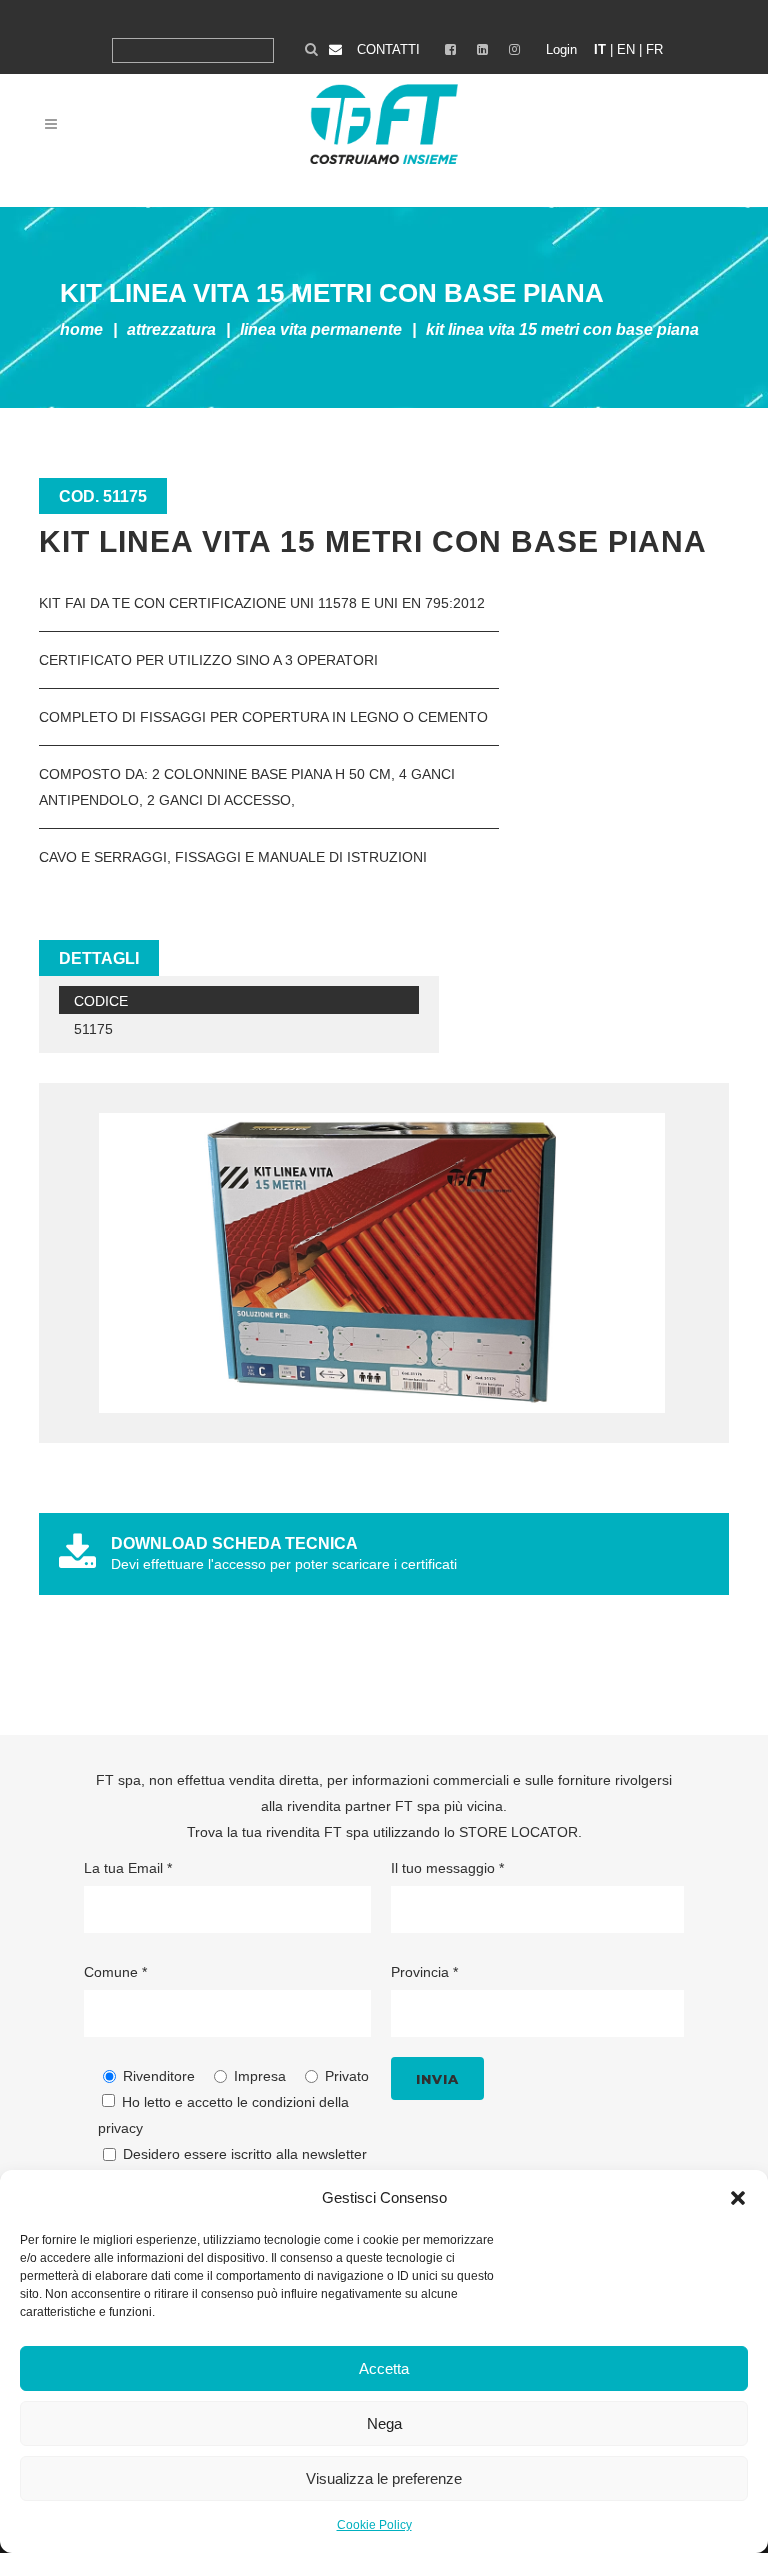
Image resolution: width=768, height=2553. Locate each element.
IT (600, 49)
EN (626, 49)
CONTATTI (388, 49)
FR (654, 49)
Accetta (384, 2368)
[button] (738, 2198)
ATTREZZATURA (171, 329)
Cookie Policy (374, 2525)
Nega (384, 2423)
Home (81, 329)
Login (561, 49)
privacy (120, 2128)
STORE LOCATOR (518, 1832)
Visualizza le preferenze (384, 2478)
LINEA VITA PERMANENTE (321, 329)
